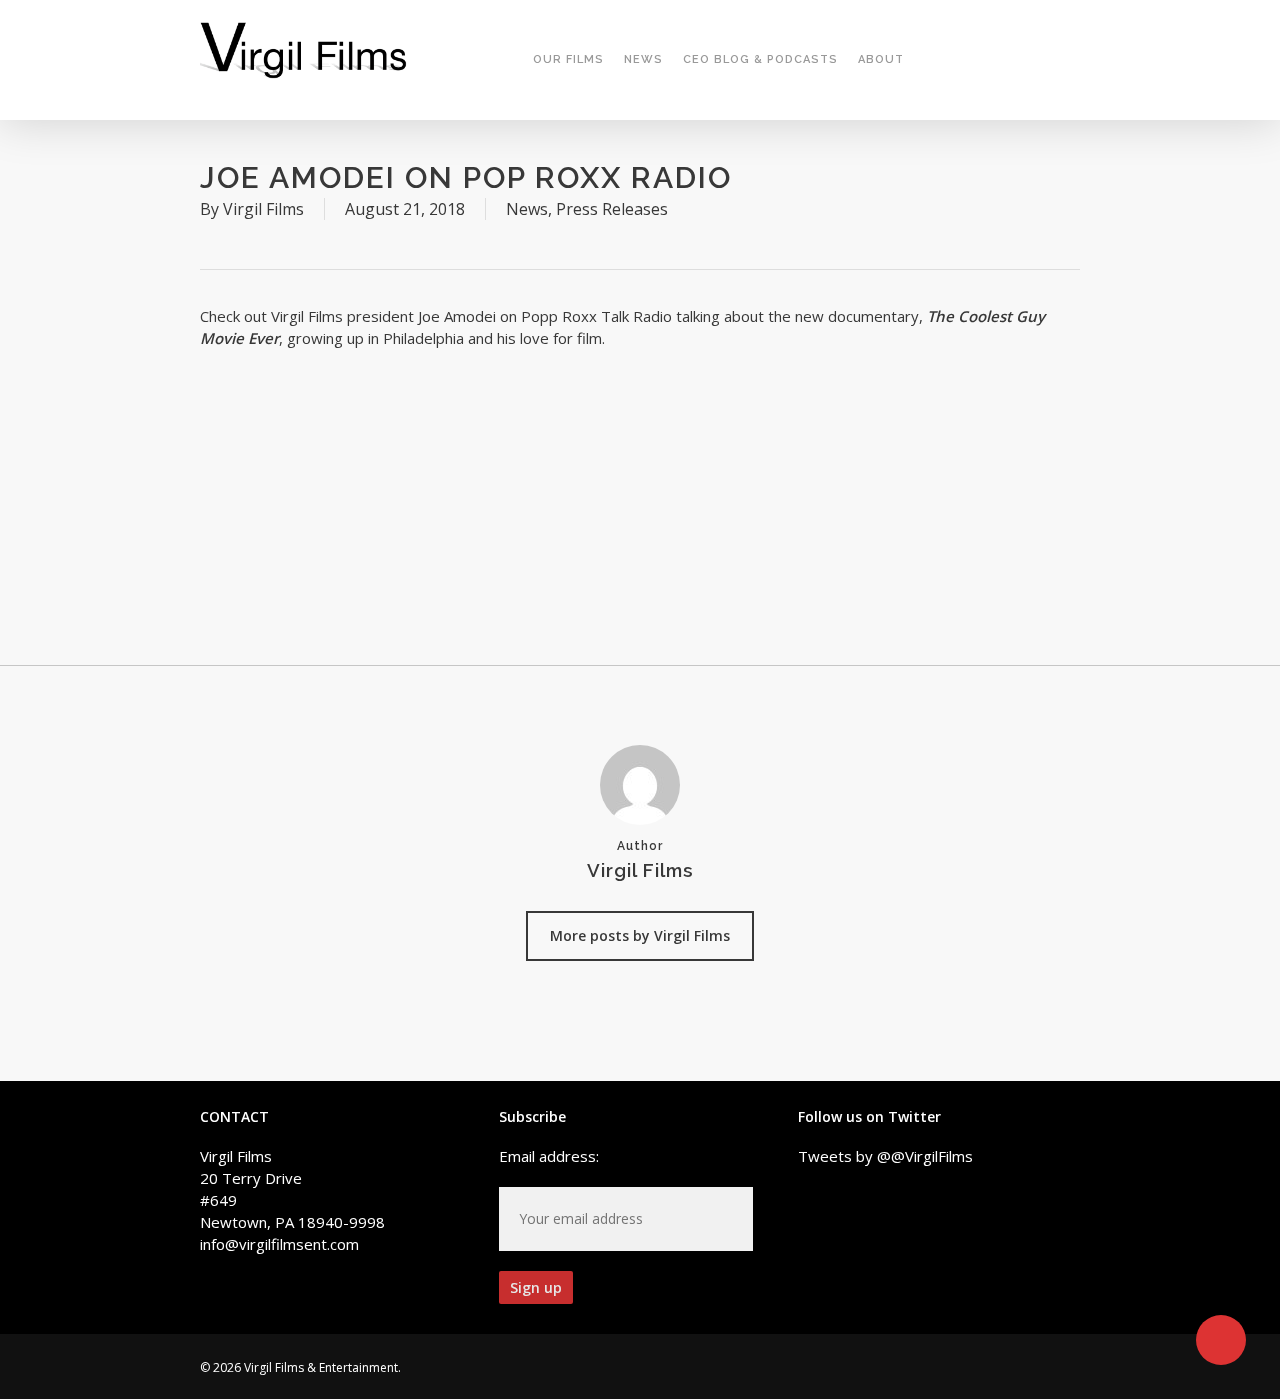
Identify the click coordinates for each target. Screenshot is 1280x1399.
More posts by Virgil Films (640, 935)
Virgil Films (263, 209)
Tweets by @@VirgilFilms (885, 1156)
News (527, 209)
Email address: (549, 1156)
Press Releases (612, 209)
